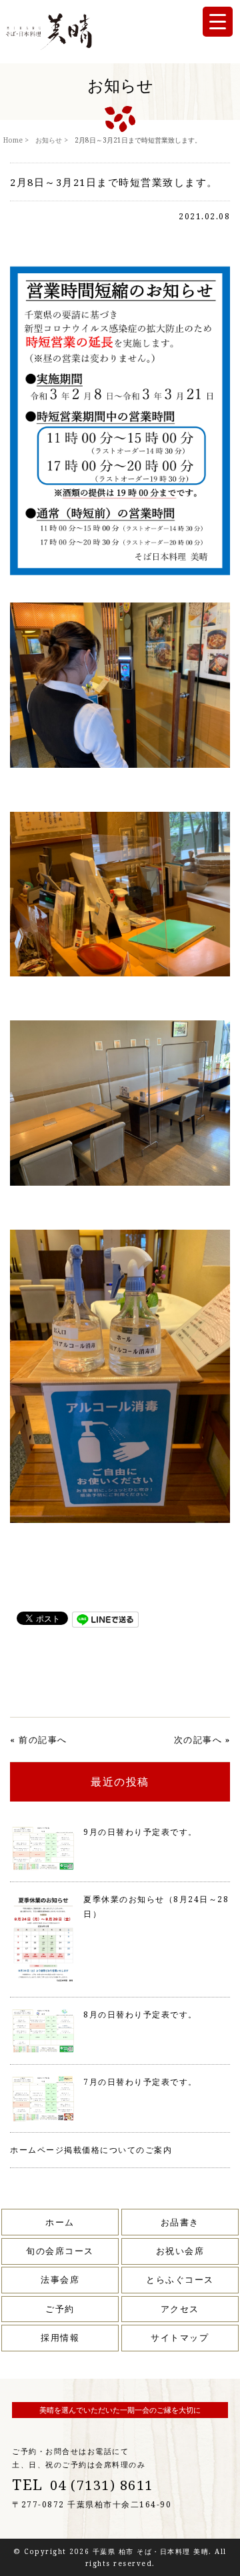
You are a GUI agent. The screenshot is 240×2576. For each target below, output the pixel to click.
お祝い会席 (180, 2251)
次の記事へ (198, 1740)
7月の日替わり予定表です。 (140, 2082)
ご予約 (60, 2309)
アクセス (180, 2309)
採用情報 (60, 2337)
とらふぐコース (180, 2279)
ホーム (60, 2222)
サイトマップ (180, 2337)
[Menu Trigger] (218, 22)
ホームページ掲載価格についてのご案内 (91, 2150)
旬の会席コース (60, 2251)
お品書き (180, 2222)
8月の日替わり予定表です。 (140, 2014)
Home (13, 140)
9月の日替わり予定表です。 (140, 1832)
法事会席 (60, 2279)
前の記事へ (43, 1740)
